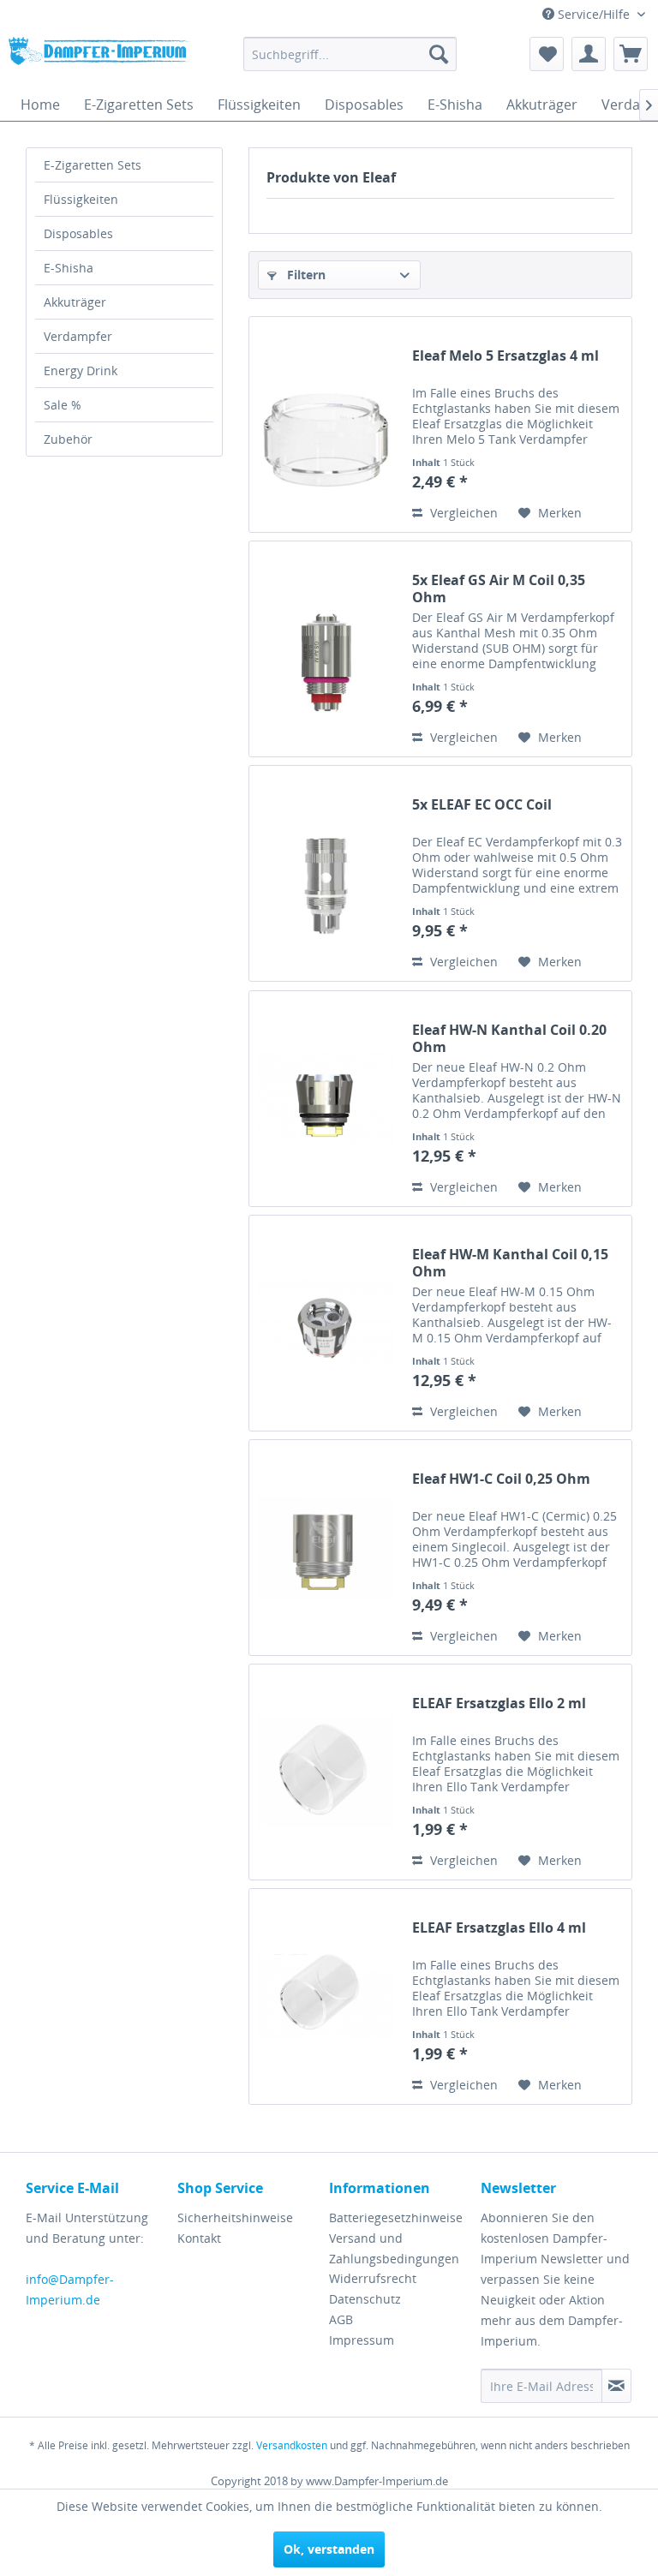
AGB (341, 2319)
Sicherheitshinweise (235, 2217)
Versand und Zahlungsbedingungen (394, 2248)
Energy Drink (81, 371)
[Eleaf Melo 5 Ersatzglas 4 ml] (326, 424)
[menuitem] (350, 54)
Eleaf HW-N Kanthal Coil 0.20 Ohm (509, 1038)
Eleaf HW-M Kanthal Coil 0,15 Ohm (510, 1263)
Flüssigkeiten (81, 199)
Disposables (78, 233)
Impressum (362, 2340)
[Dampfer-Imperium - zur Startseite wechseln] (99, 58)
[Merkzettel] (547, 54)
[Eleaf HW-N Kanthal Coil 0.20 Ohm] (326, 1099)
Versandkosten (292, 2445)
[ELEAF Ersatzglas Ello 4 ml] (326, 1996)
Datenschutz (365, 2299)
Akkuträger (75, 302)
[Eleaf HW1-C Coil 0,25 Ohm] (326, 1548)
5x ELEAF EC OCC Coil (482, 805)
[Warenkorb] (631, 54)
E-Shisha (69, 268)
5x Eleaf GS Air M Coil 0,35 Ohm (499, 589)
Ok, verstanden (329, 2549)
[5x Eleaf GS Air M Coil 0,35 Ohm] (326, 649)
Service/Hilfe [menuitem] (594, 14)
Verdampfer (78, 336)
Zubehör (68, 439)
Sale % (63, 405)
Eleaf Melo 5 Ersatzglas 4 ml (505, 356)
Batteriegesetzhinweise (396, 2217)
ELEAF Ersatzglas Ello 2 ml (499, 1703)
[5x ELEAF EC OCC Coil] (326, 873)
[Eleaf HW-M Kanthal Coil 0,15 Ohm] (326, 1323)
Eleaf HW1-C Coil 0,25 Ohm (501, 1479)
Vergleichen (462, 513)
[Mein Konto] (589, 54)
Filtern (305, 275)
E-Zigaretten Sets (93, 165)
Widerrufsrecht (373, 2278)
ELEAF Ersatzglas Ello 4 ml (499, 1928)
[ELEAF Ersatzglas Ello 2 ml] (326, 1772)
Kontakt (199, 2238)
